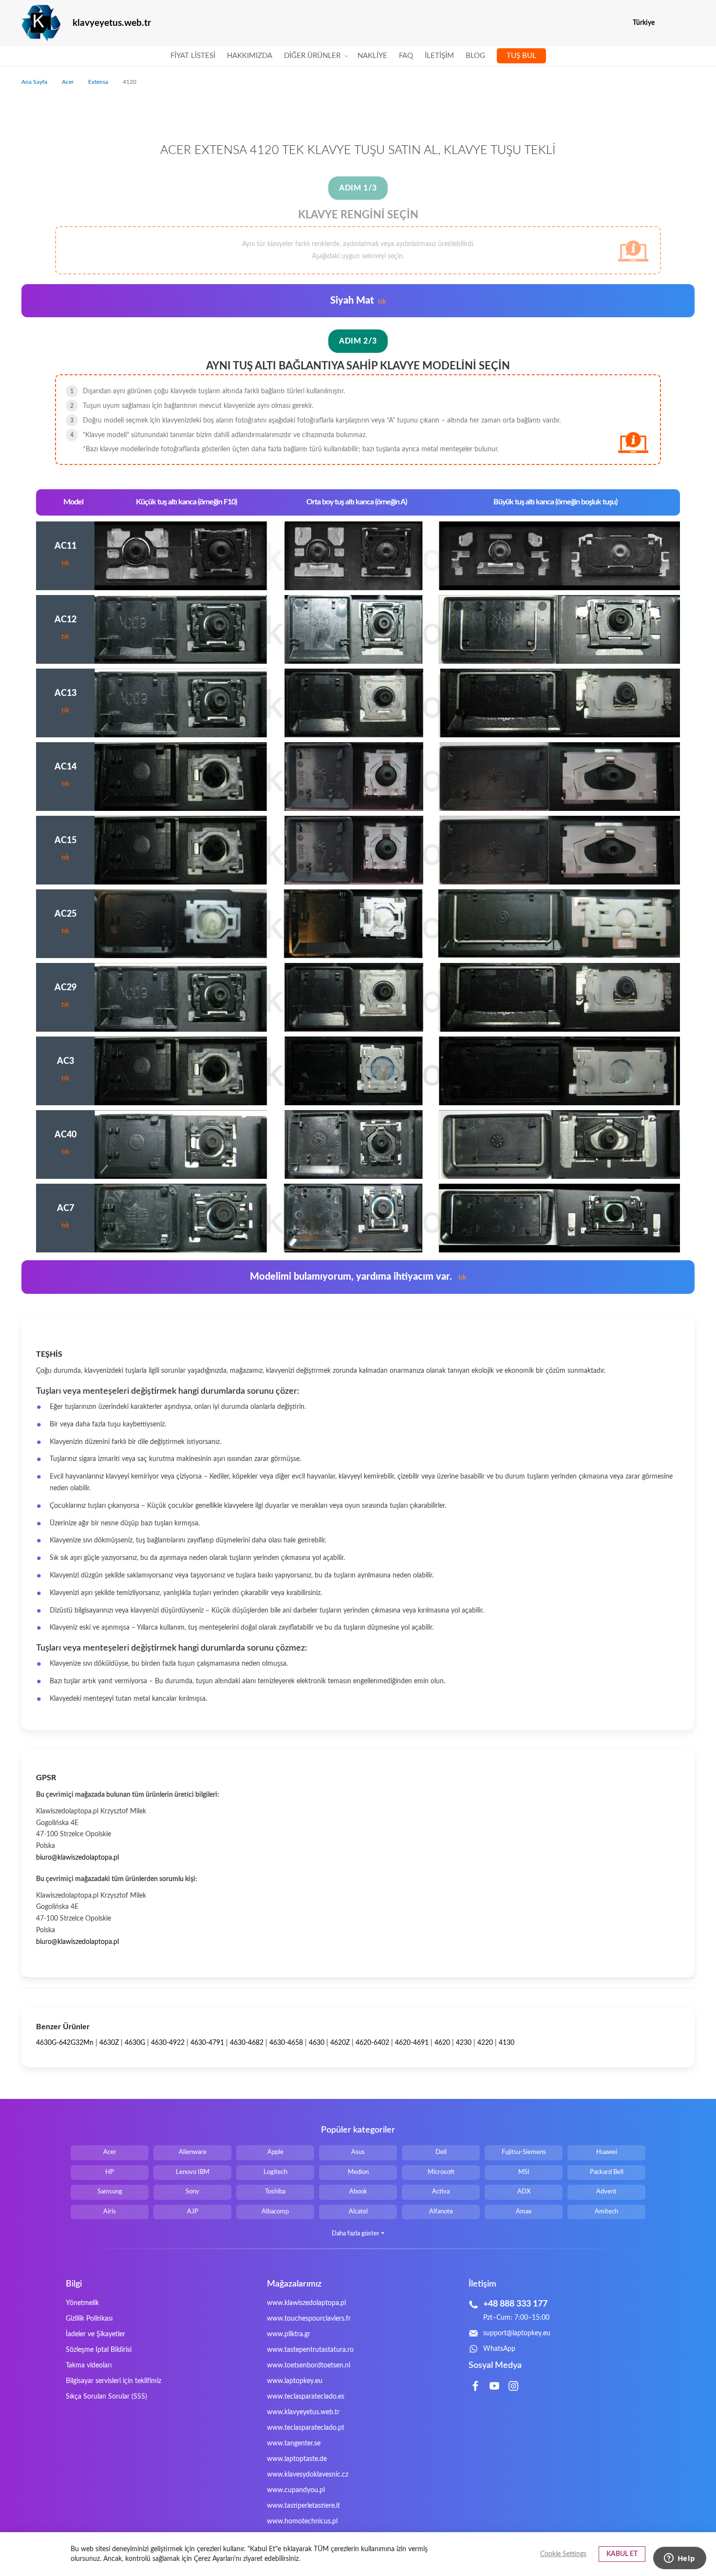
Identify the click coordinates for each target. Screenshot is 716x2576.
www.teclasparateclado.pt (306, 2428)
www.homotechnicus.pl (302, 2521)
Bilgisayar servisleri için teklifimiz (113, 2381)
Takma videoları (89, 2365)
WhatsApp (499, 2349)
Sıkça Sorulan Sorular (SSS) (106, 2397)
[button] (688, 23)
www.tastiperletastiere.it (303, 2506)
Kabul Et (622, 2554)
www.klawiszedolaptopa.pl (306, 2303)
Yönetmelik (82, 2303)
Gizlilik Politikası (89, 2319)
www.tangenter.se (294, 2443)
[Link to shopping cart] (669, 23)
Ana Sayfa (35, 82)
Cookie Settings (563, 2554)
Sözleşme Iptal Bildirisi (99, 2350)
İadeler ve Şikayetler (95, 2334)
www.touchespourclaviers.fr (309, 2319)
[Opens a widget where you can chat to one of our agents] (679, 2559)
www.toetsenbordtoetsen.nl (309, 2365)
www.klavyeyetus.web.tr (303, 2412)
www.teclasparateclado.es (306, 2397)
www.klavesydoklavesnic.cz (308, 2475)
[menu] (358, 56)
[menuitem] (193, 56)
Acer (68, 82)
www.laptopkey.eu (295, 2381)
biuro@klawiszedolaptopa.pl (77, 1858)
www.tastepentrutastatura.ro (310, 2350)
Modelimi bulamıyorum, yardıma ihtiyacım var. (358, 1277)
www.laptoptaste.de (297, 2459)
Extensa (99, 82)
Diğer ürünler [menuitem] (312, 56)
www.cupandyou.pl (296, 2490)
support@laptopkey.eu (517, 2333)
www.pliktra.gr (289, 2334)
